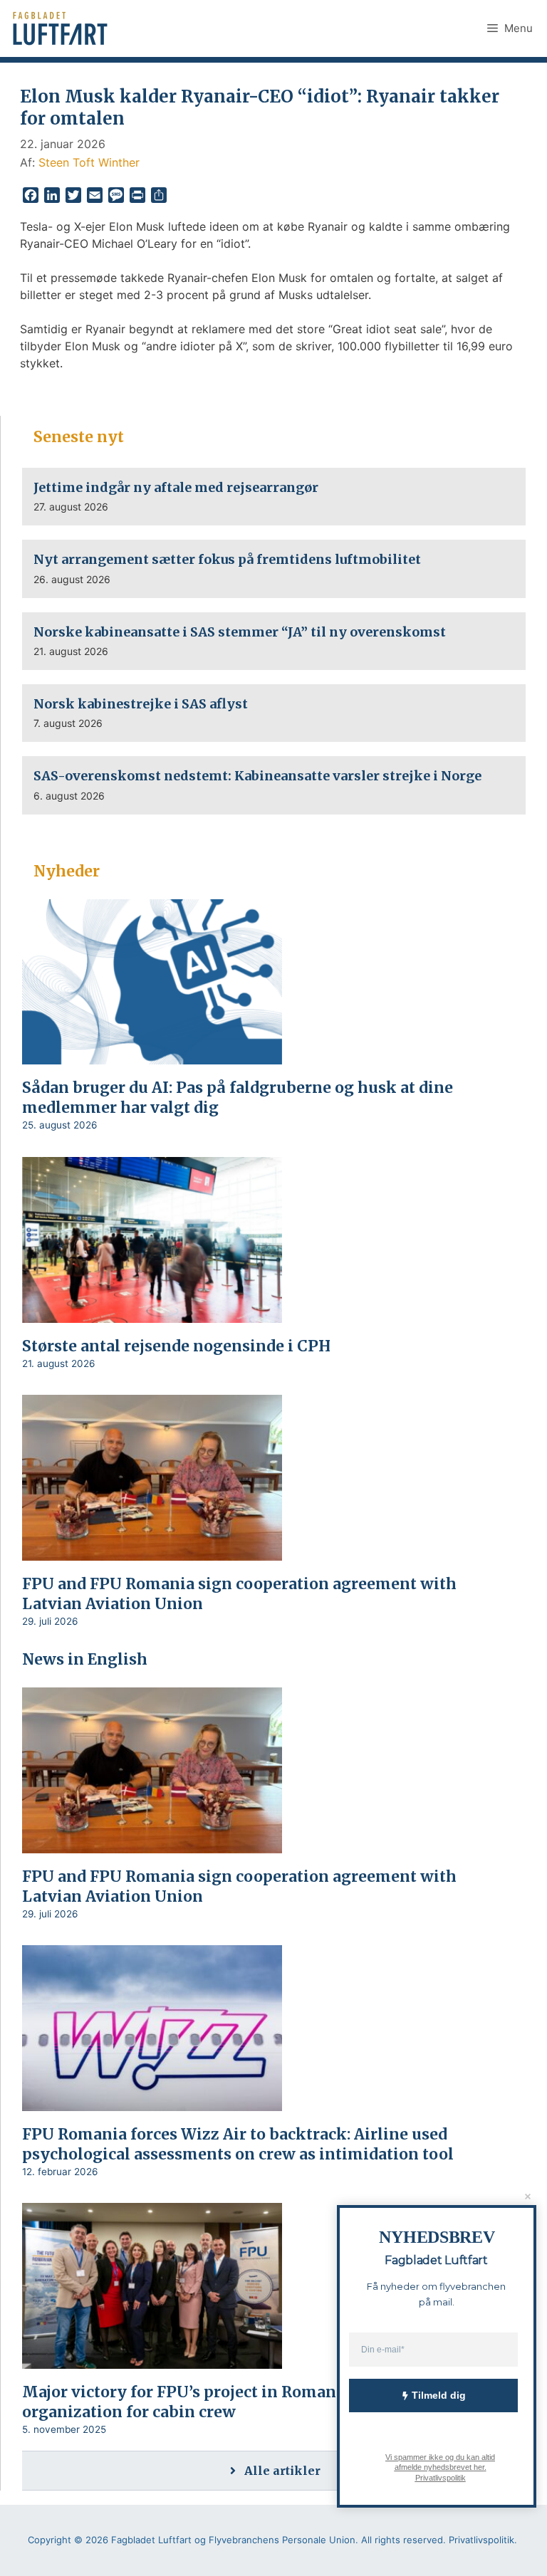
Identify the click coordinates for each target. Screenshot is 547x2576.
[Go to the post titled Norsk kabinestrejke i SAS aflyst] (274, 713)
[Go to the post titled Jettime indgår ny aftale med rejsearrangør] (274, 497)
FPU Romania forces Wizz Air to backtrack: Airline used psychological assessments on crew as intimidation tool (238, 2144)
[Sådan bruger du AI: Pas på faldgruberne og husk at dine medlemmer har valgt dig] (152, 1055)
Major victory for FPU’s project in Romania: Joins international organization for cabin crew (263, 2402)
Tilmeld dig (439, 2395)
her (478, 2467)
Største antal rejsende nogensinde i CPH (180, 1346)
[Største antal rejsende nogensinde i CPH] (152, 1313)
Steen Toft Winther (89, 162)
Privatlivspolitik (440, 2477)
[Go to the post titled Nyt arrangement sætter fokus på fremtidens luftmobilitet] (274, 569)
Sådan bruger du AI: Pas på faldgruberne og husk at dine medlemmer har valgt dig (238, 1098)
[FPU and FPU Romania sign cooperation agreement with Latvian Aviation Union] (152, 1551)
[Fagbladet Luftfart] (62, 28)
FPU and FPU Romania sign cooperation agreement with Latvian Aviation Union (239, 1594)
